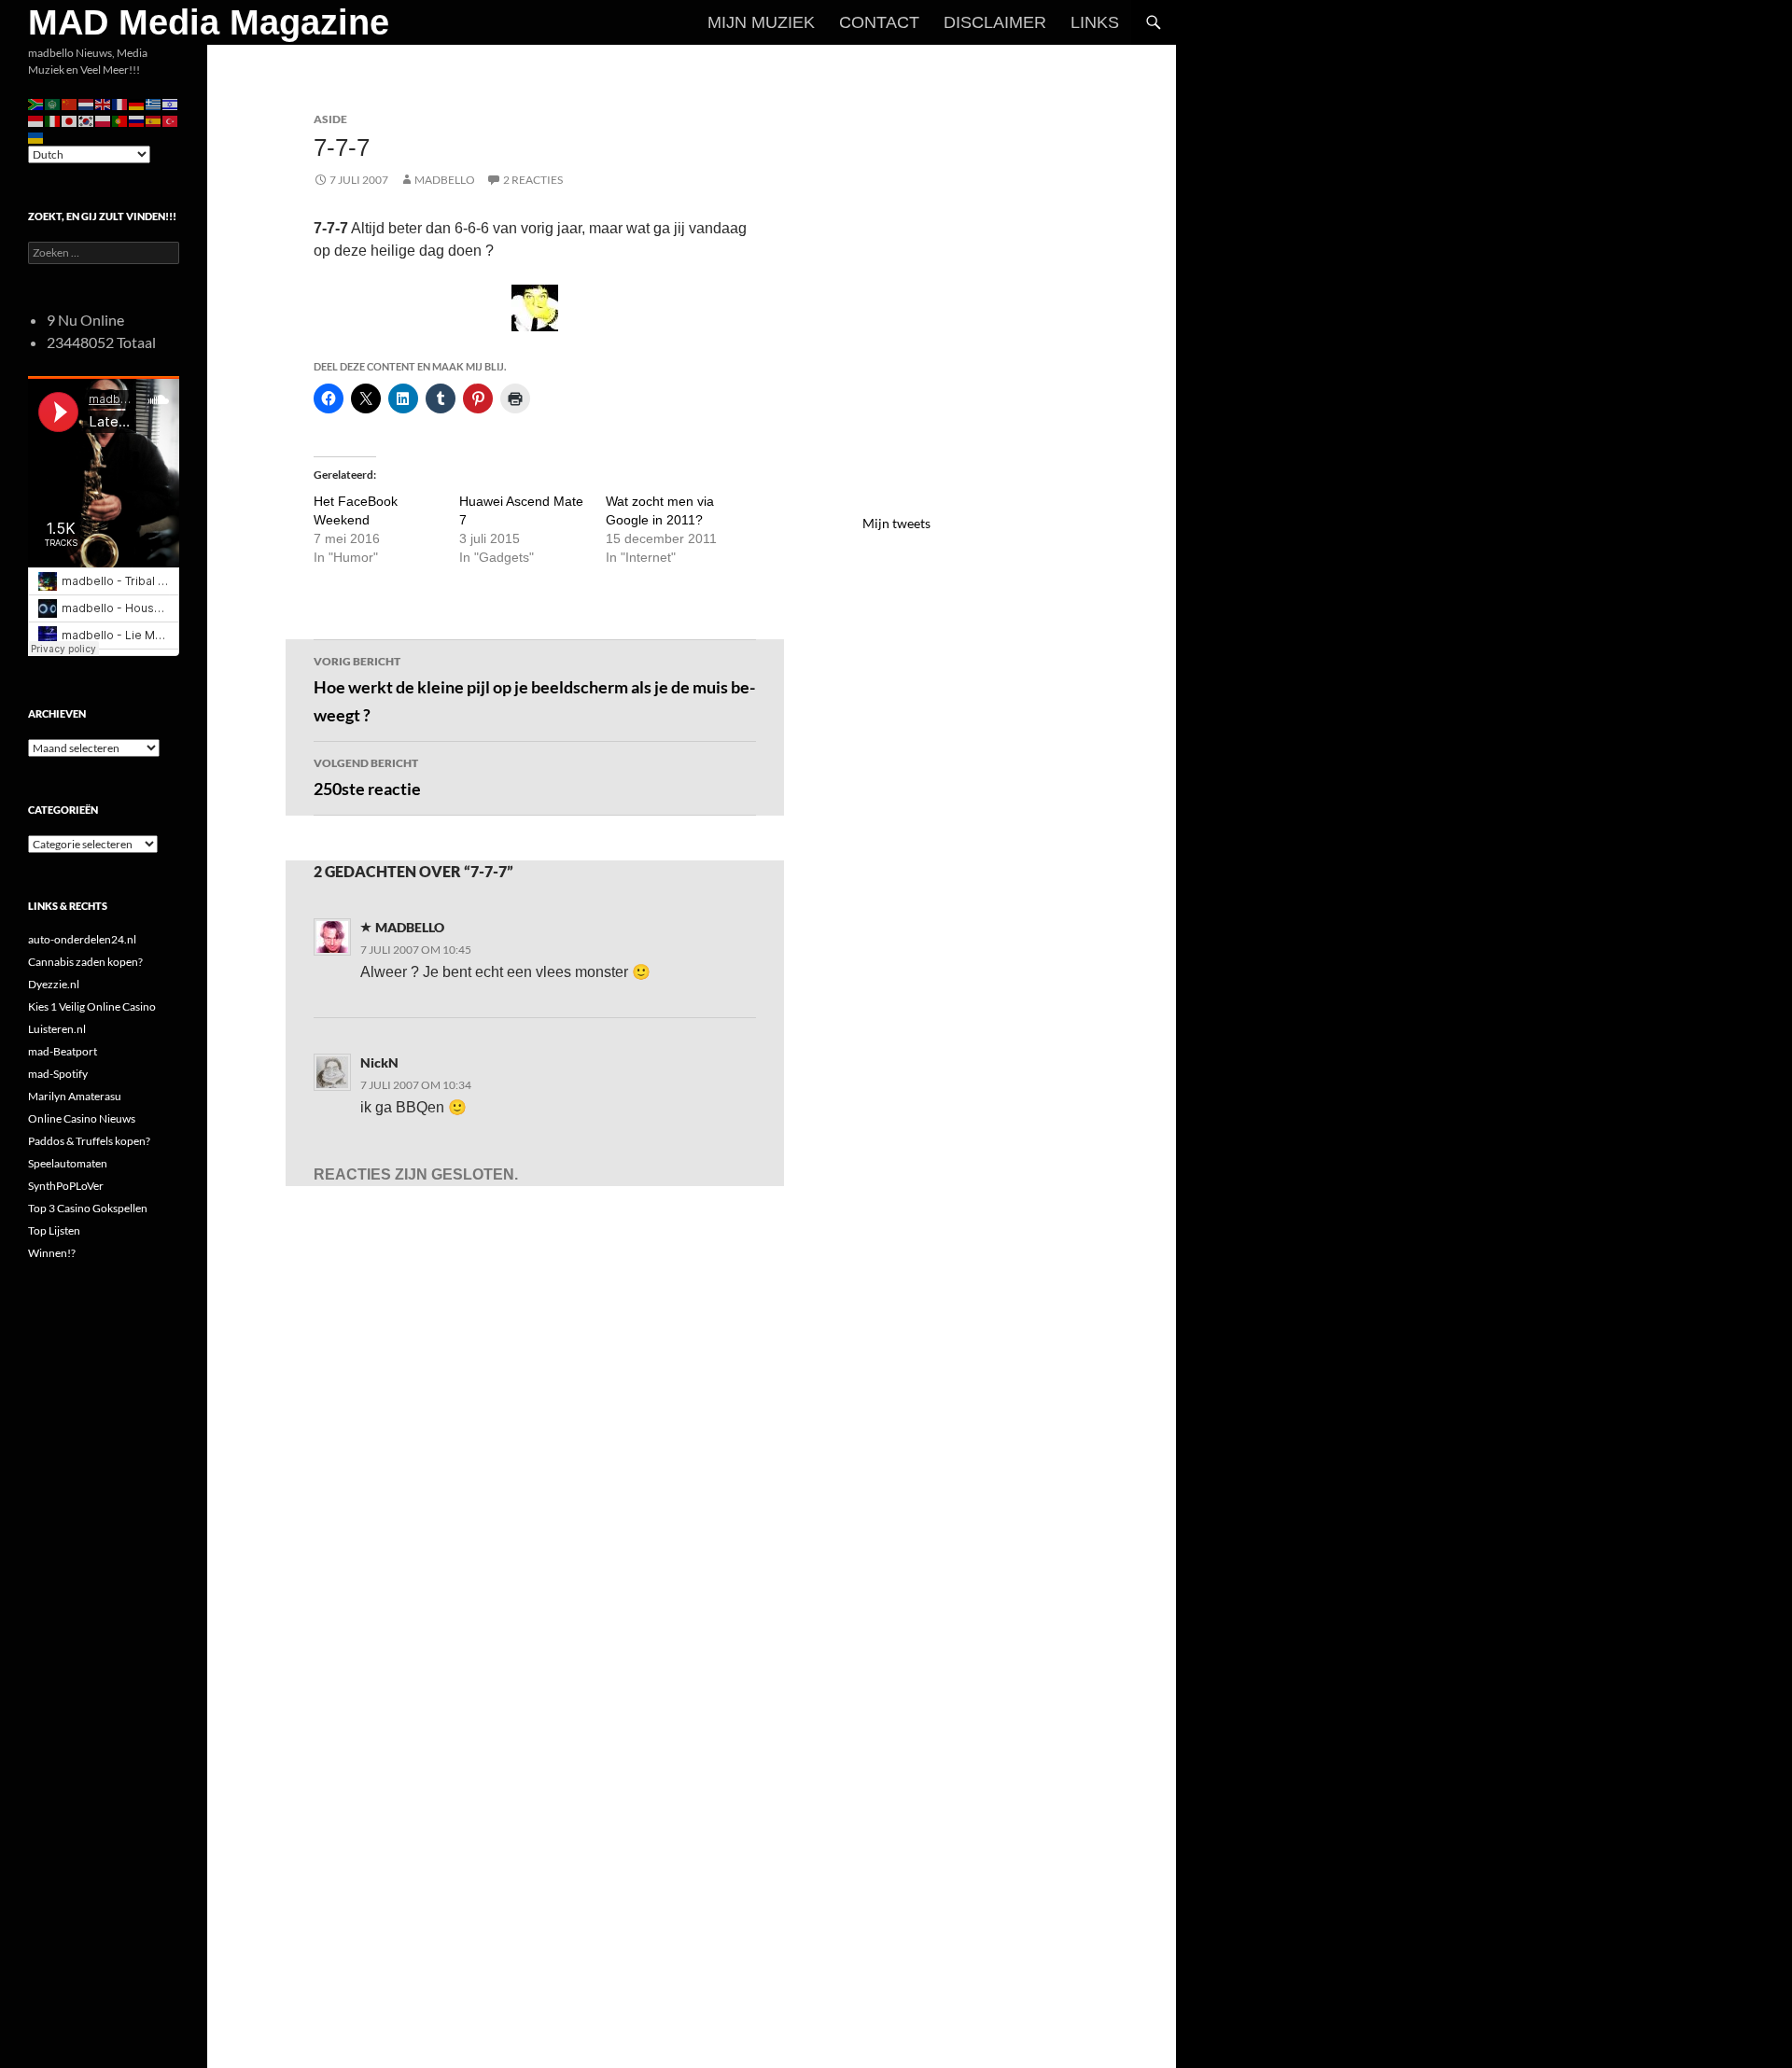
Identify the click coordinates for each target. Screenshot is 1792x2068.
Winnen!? (52, 1253)
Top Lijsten (54, 1230)
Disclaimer (995, 22)
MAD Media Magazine (209, 22)
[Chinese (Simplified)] (70, 103)
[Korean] (87, 120)
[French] (120, 103)
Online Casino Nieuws (82, 1118)
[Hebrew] (171, 103)
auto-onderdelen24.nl (82, 939)
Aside (330, 119)
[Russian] (137, 120)
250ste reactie (367, 777)
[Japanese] (70, 120)
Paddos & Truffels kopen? (89, 1141)
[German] (137, 103)
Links (1095, 22)
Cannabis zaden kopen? (85, 962)
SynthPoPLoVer (66, 1186)
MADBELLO (445, 180)
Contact (879, 22)
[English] (104, 103)
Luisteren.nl (57, 1029)
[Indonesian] (36, 120)
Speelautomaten (68, 1163)
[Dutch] (87, 103)
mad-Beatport (63, 1051)
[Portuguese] (120, 120)
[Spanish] (154, 120)
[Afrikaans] (36, 103)
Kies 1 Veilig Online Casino (92, 1006)
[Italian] (53, 120)
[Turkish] (171, 120)
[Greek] (154, 103)
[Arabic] (53, 103)
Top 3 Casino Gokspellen (88, 1208)
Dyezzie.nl (54, 984)
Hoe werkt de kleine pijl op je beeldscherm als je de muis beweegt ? (534, 690)
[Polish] (104, 120)
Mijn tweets (896, 523)
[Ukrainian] (36, 137)
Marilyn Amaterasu (75, 1096)
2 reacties (533, 180)
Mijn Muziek (761, 22)
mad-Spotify (58, 1074)
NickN (379, 1062)
